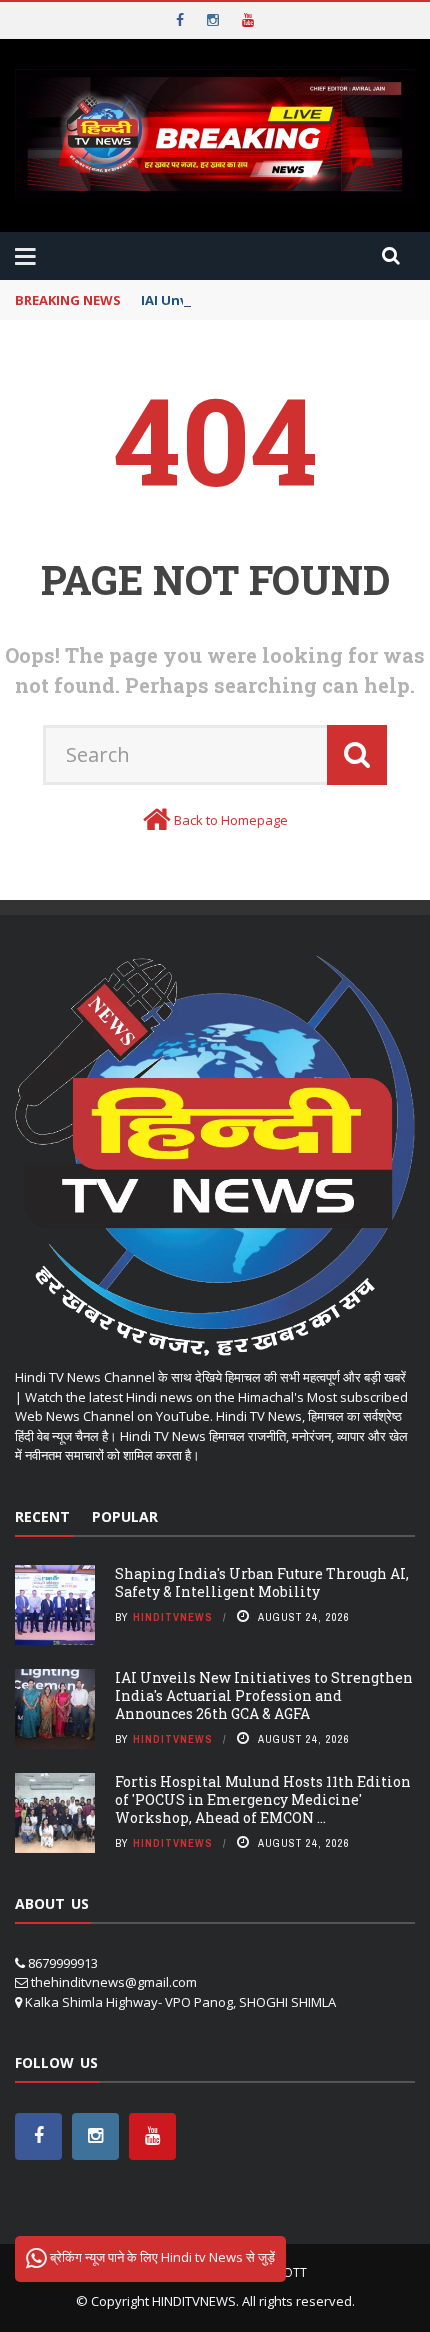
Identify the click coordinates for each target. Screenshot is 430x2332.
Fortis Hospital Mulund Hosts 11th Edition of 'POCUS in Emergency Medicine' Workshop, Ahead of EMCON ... (263, 1799)
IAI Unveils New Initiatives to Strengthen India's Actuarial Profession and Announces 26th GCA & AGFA (264, 1695)
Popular (125, 1516)
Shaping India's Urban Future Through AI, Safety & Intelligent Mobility (262, 1582)
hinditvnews (173, 1617)
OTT (295, 2272)
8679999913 (63, 1963)
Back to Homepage (231, 820)
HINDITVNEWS (194, 2301)
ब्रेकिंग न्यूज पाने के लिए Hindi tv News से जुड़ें (161, 2257)
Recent (42, 1516)
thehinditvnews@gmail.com (114, 1982)
